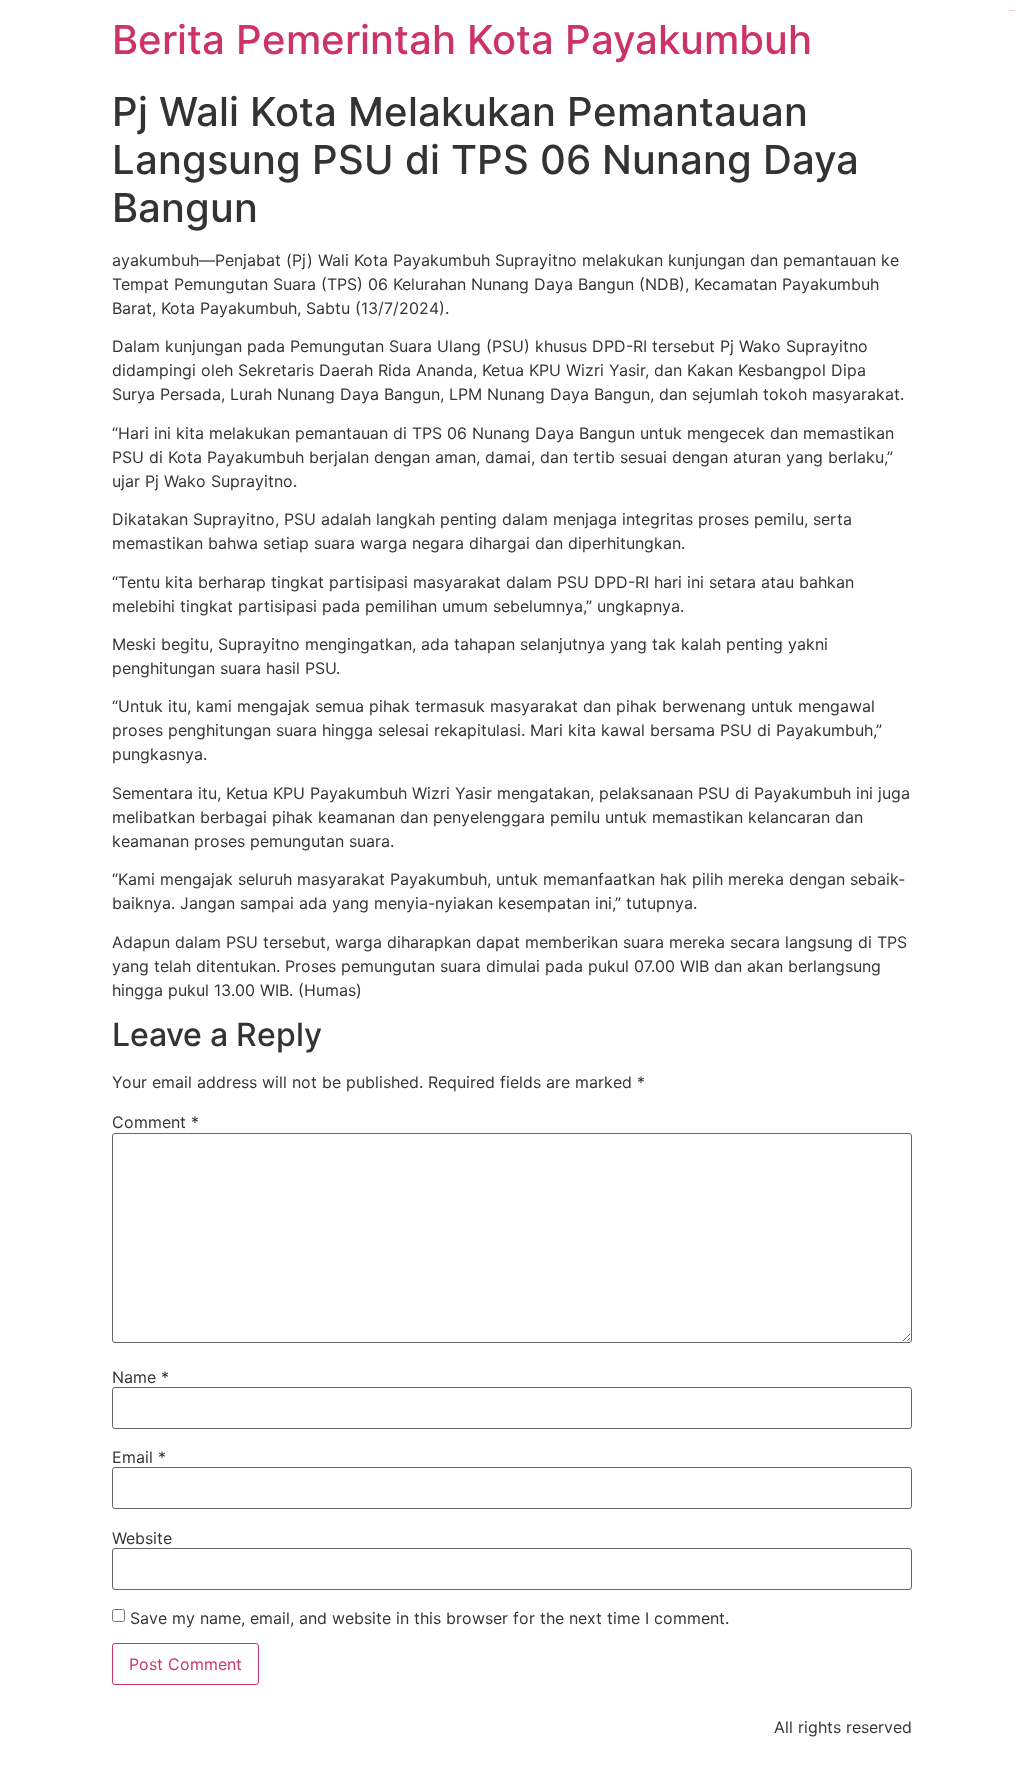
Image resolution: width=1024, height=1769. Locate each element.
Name (140, 1377)
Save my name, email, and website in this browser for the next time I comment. (429, 1618)
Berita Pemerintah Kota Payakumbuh (462, 39)
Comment (155, 1122)
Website (142, 1538)
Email (139, 1457)
